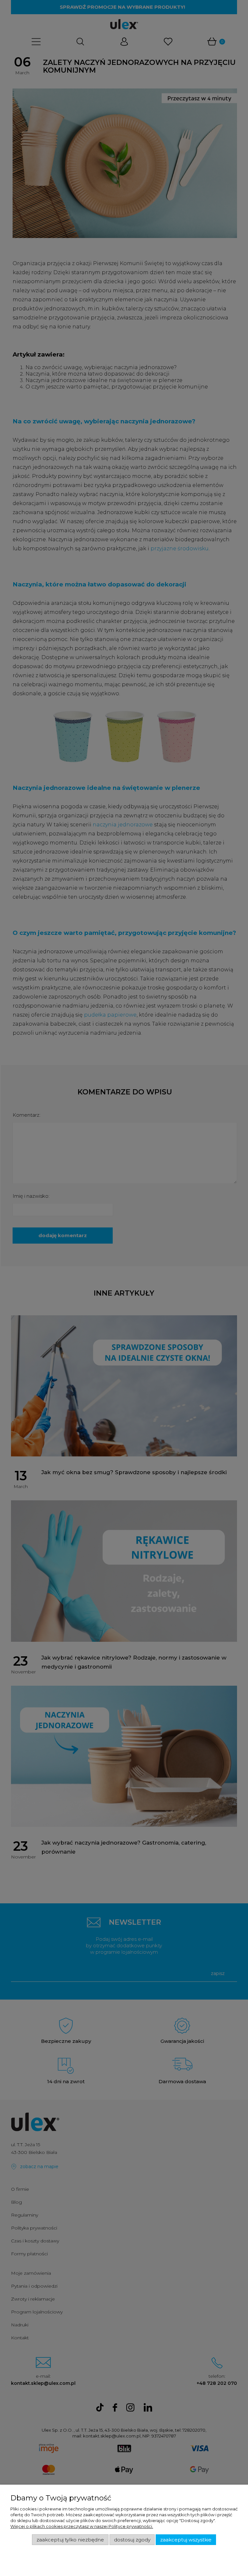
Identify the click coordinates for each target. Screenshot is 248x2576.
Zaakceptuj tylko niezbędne (70, 2540)
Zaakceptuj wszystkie (186, 2540)
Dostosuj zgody (132, 2540)
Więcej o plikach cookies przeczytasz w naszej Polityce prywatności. (82, 2526)
